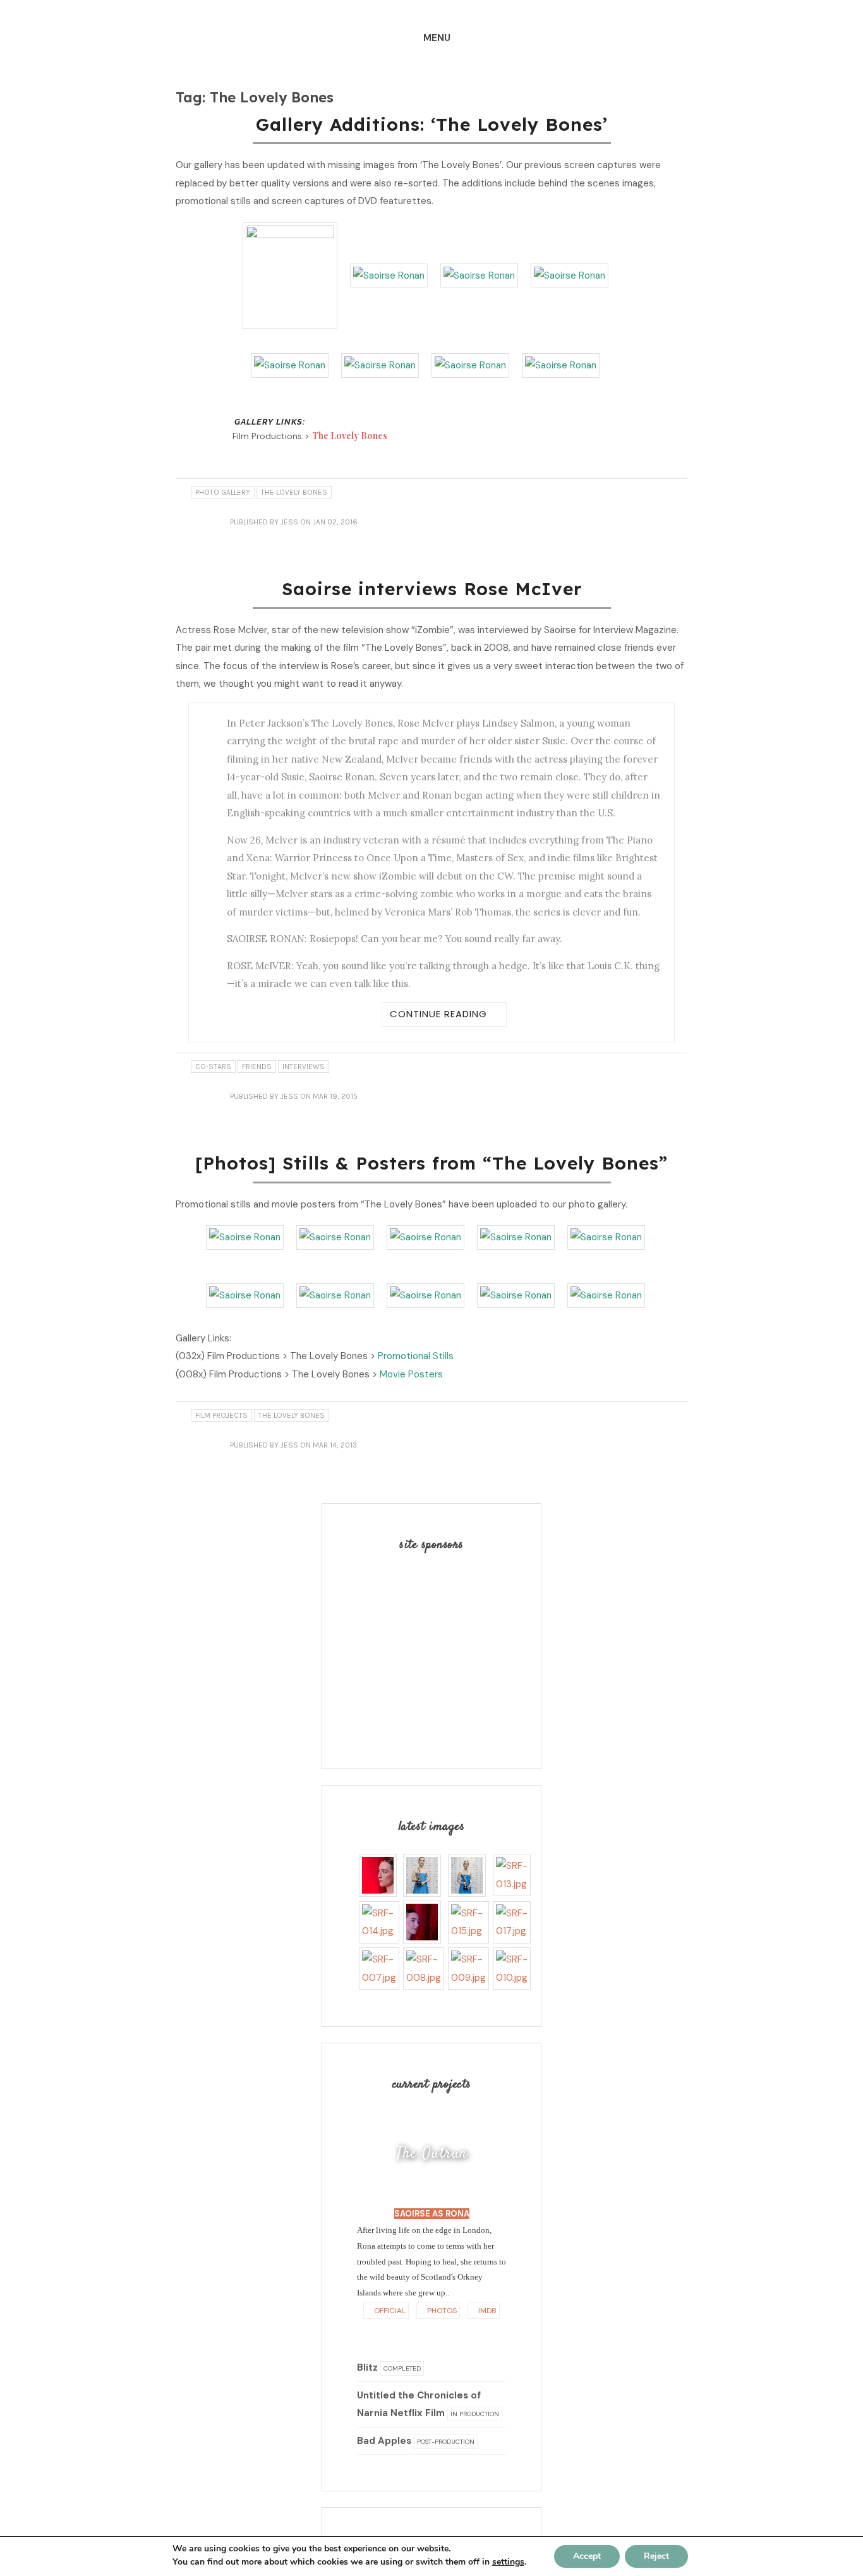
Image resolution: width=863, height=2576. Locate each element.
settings (508, 2562)
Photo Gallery (223, 492)
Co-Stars (213, 1067)
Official (389, 2311)
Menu (437, 38)
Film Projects (221, 1415)
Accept (587, 2556)
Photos (441, 2311)
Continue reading (438, 1014)
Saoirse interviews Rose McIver (432, 589)
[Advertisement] (436, 1649)
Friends (257, 1067)
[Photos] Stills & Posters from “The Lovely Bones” (431, 1163)
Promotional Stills (416, 1356)
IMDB (486, 2311)
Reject (656, 2556)
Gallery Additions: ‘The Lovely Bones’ (432, 124)
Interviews (304, 1067)
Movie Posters (411, 1374)
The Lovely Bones (350, 436)
